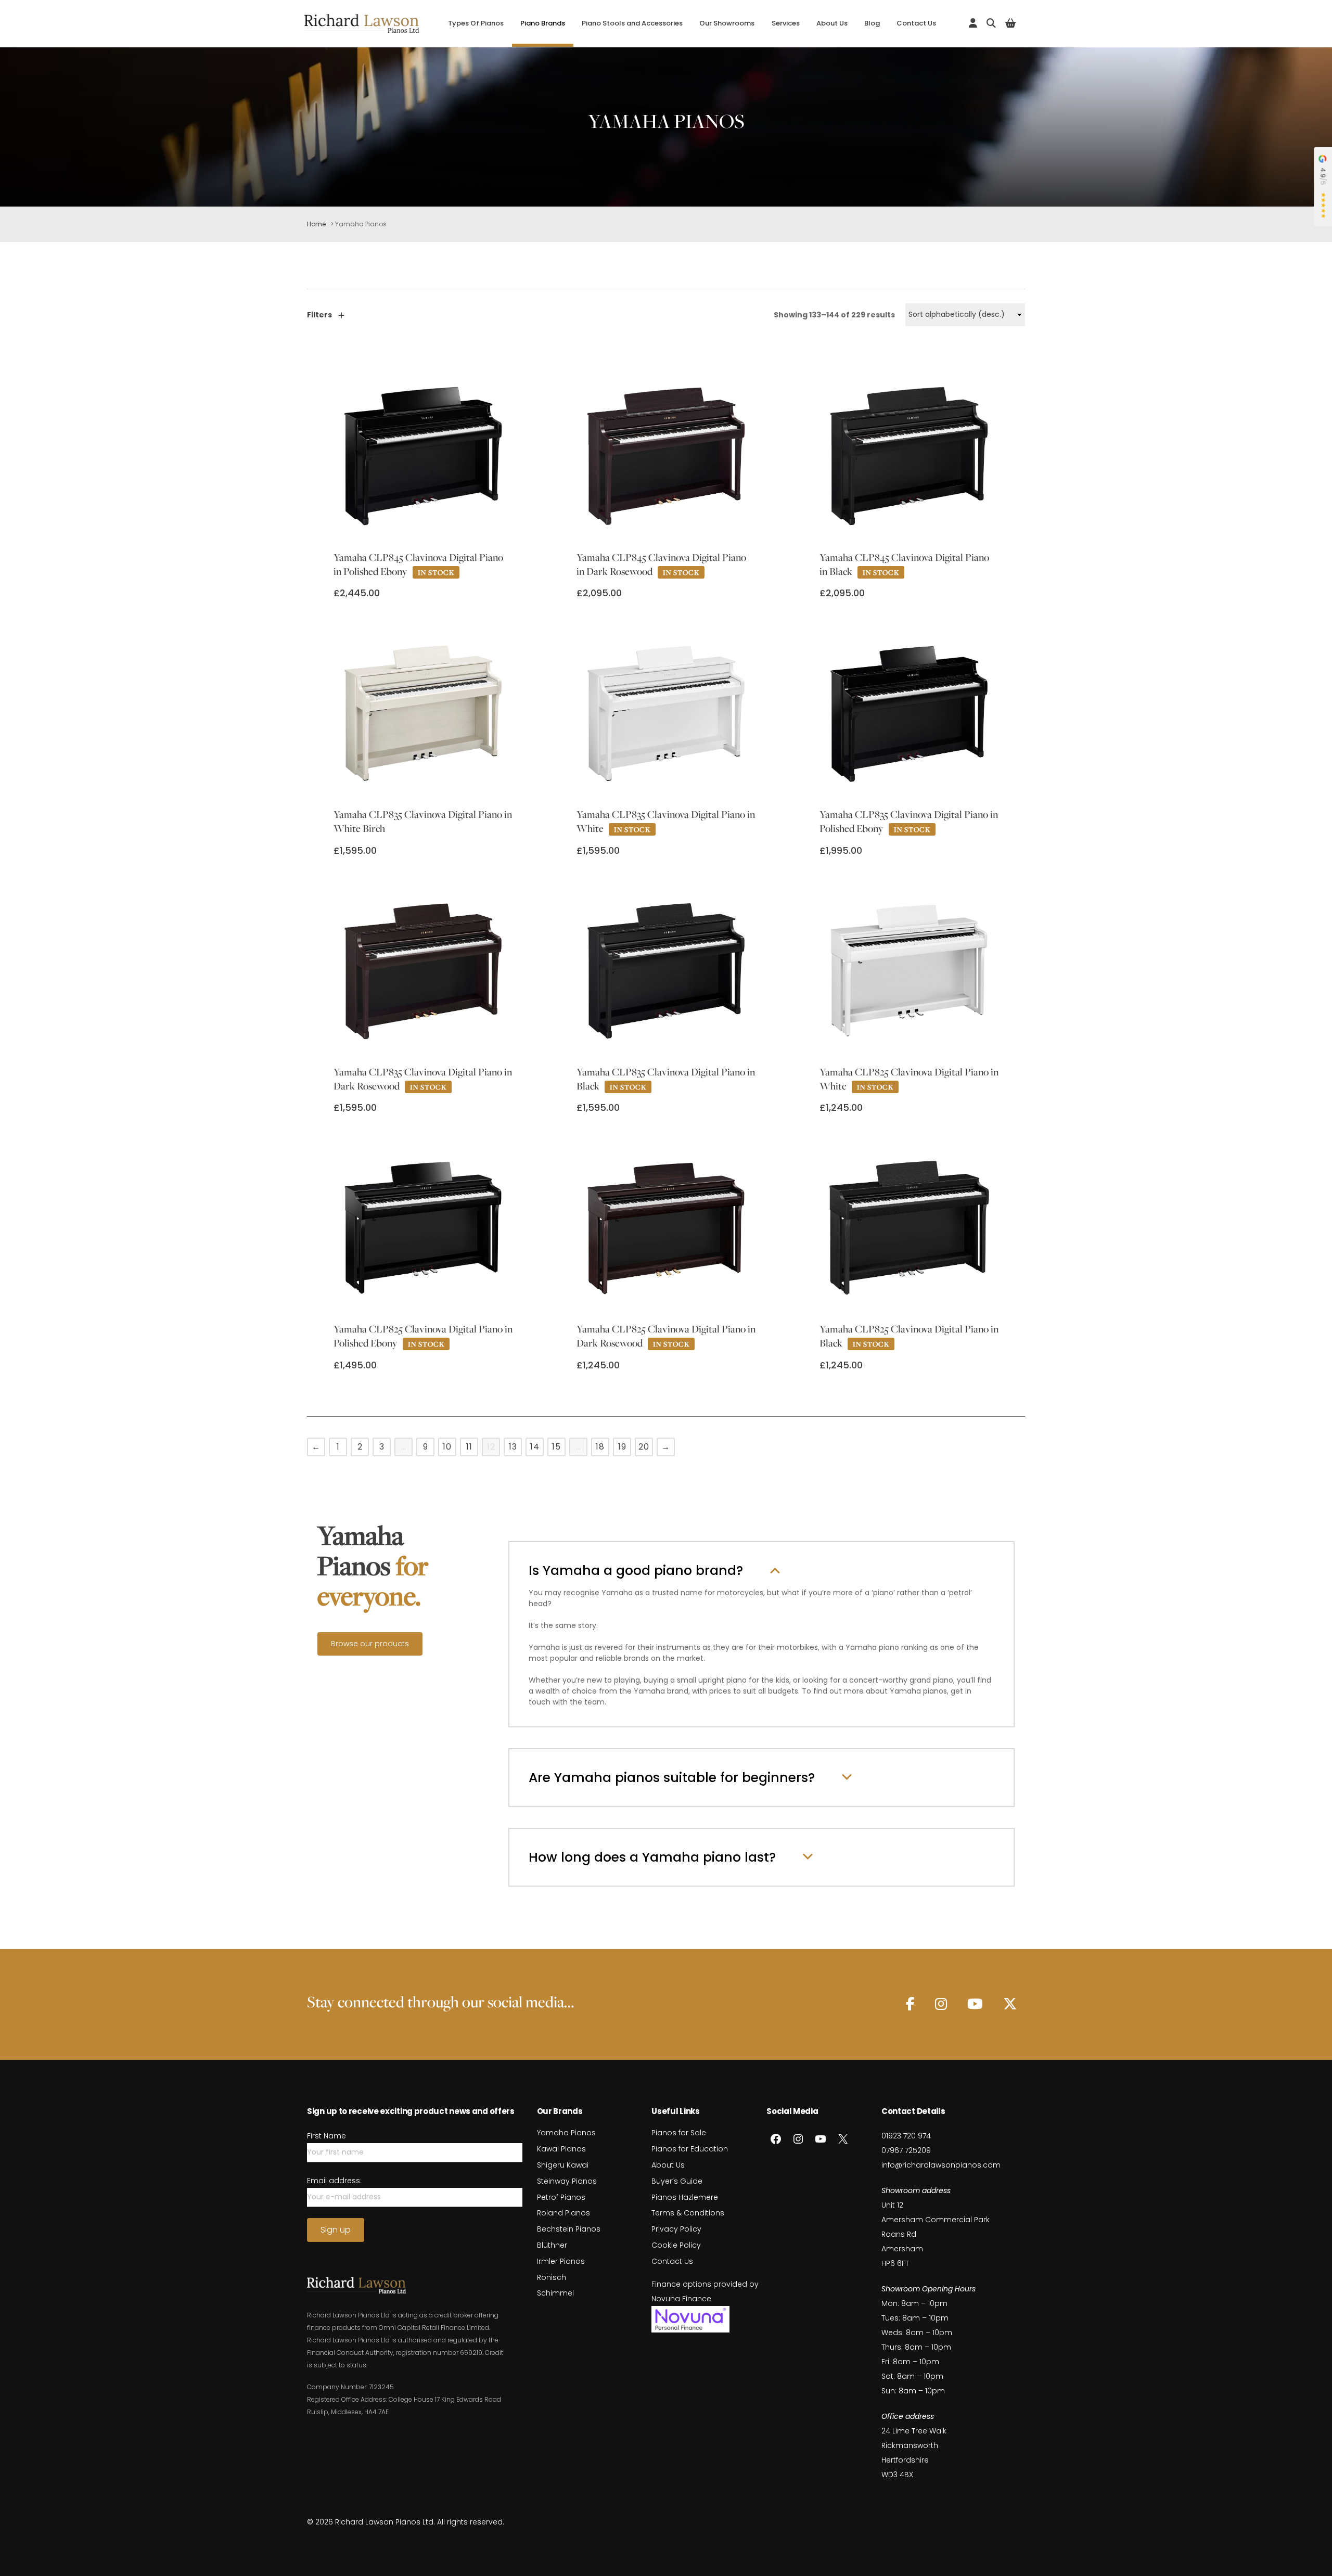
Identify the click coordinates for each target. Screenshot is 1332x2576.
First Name (326, 2136)
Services (786, 23)
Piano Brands (543, 23)
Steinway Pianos (567, 2181)
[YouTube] (975, 2004)
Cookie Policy (676, 2245)
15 (556, 1447)
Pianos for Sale (679, 2133)
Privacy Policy (676, 2229)
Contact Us (916, 23)
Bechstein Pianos (569, 2229)
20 (644, 1447)
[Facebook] (910, 2004)
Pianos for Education (690, 2149)
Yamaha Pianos (566, 2133)
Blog (872, 23)
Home (316, 224)
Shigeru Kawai (563, 2165)
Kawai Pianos (561, 2149)
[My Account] (973, 23)
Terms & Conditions (688, 2213)
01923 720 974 (906, 2136)
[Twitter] (1010, 2004)
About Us (832, 23)
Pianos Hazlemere (685, 2197)
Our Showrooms (727, 23)
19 (622, 1447)
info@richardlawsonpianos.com (941, 2165)
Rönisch (552, 2277)
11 (469, 1447)
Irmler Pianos (561, 2261)
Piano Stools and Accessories (632, 23)
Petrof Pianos (561, 2197)
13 (513, 1447)
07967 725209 (906, 2150)
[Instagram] (941, 2004)
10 (447, 1447)
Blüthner (552, 2245)
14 (535, 1447)
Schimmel (555, 2293)
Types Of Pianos (476, 23)
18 (600, 1447)
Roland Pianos (563, 2213)
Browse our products (370, 1644)
